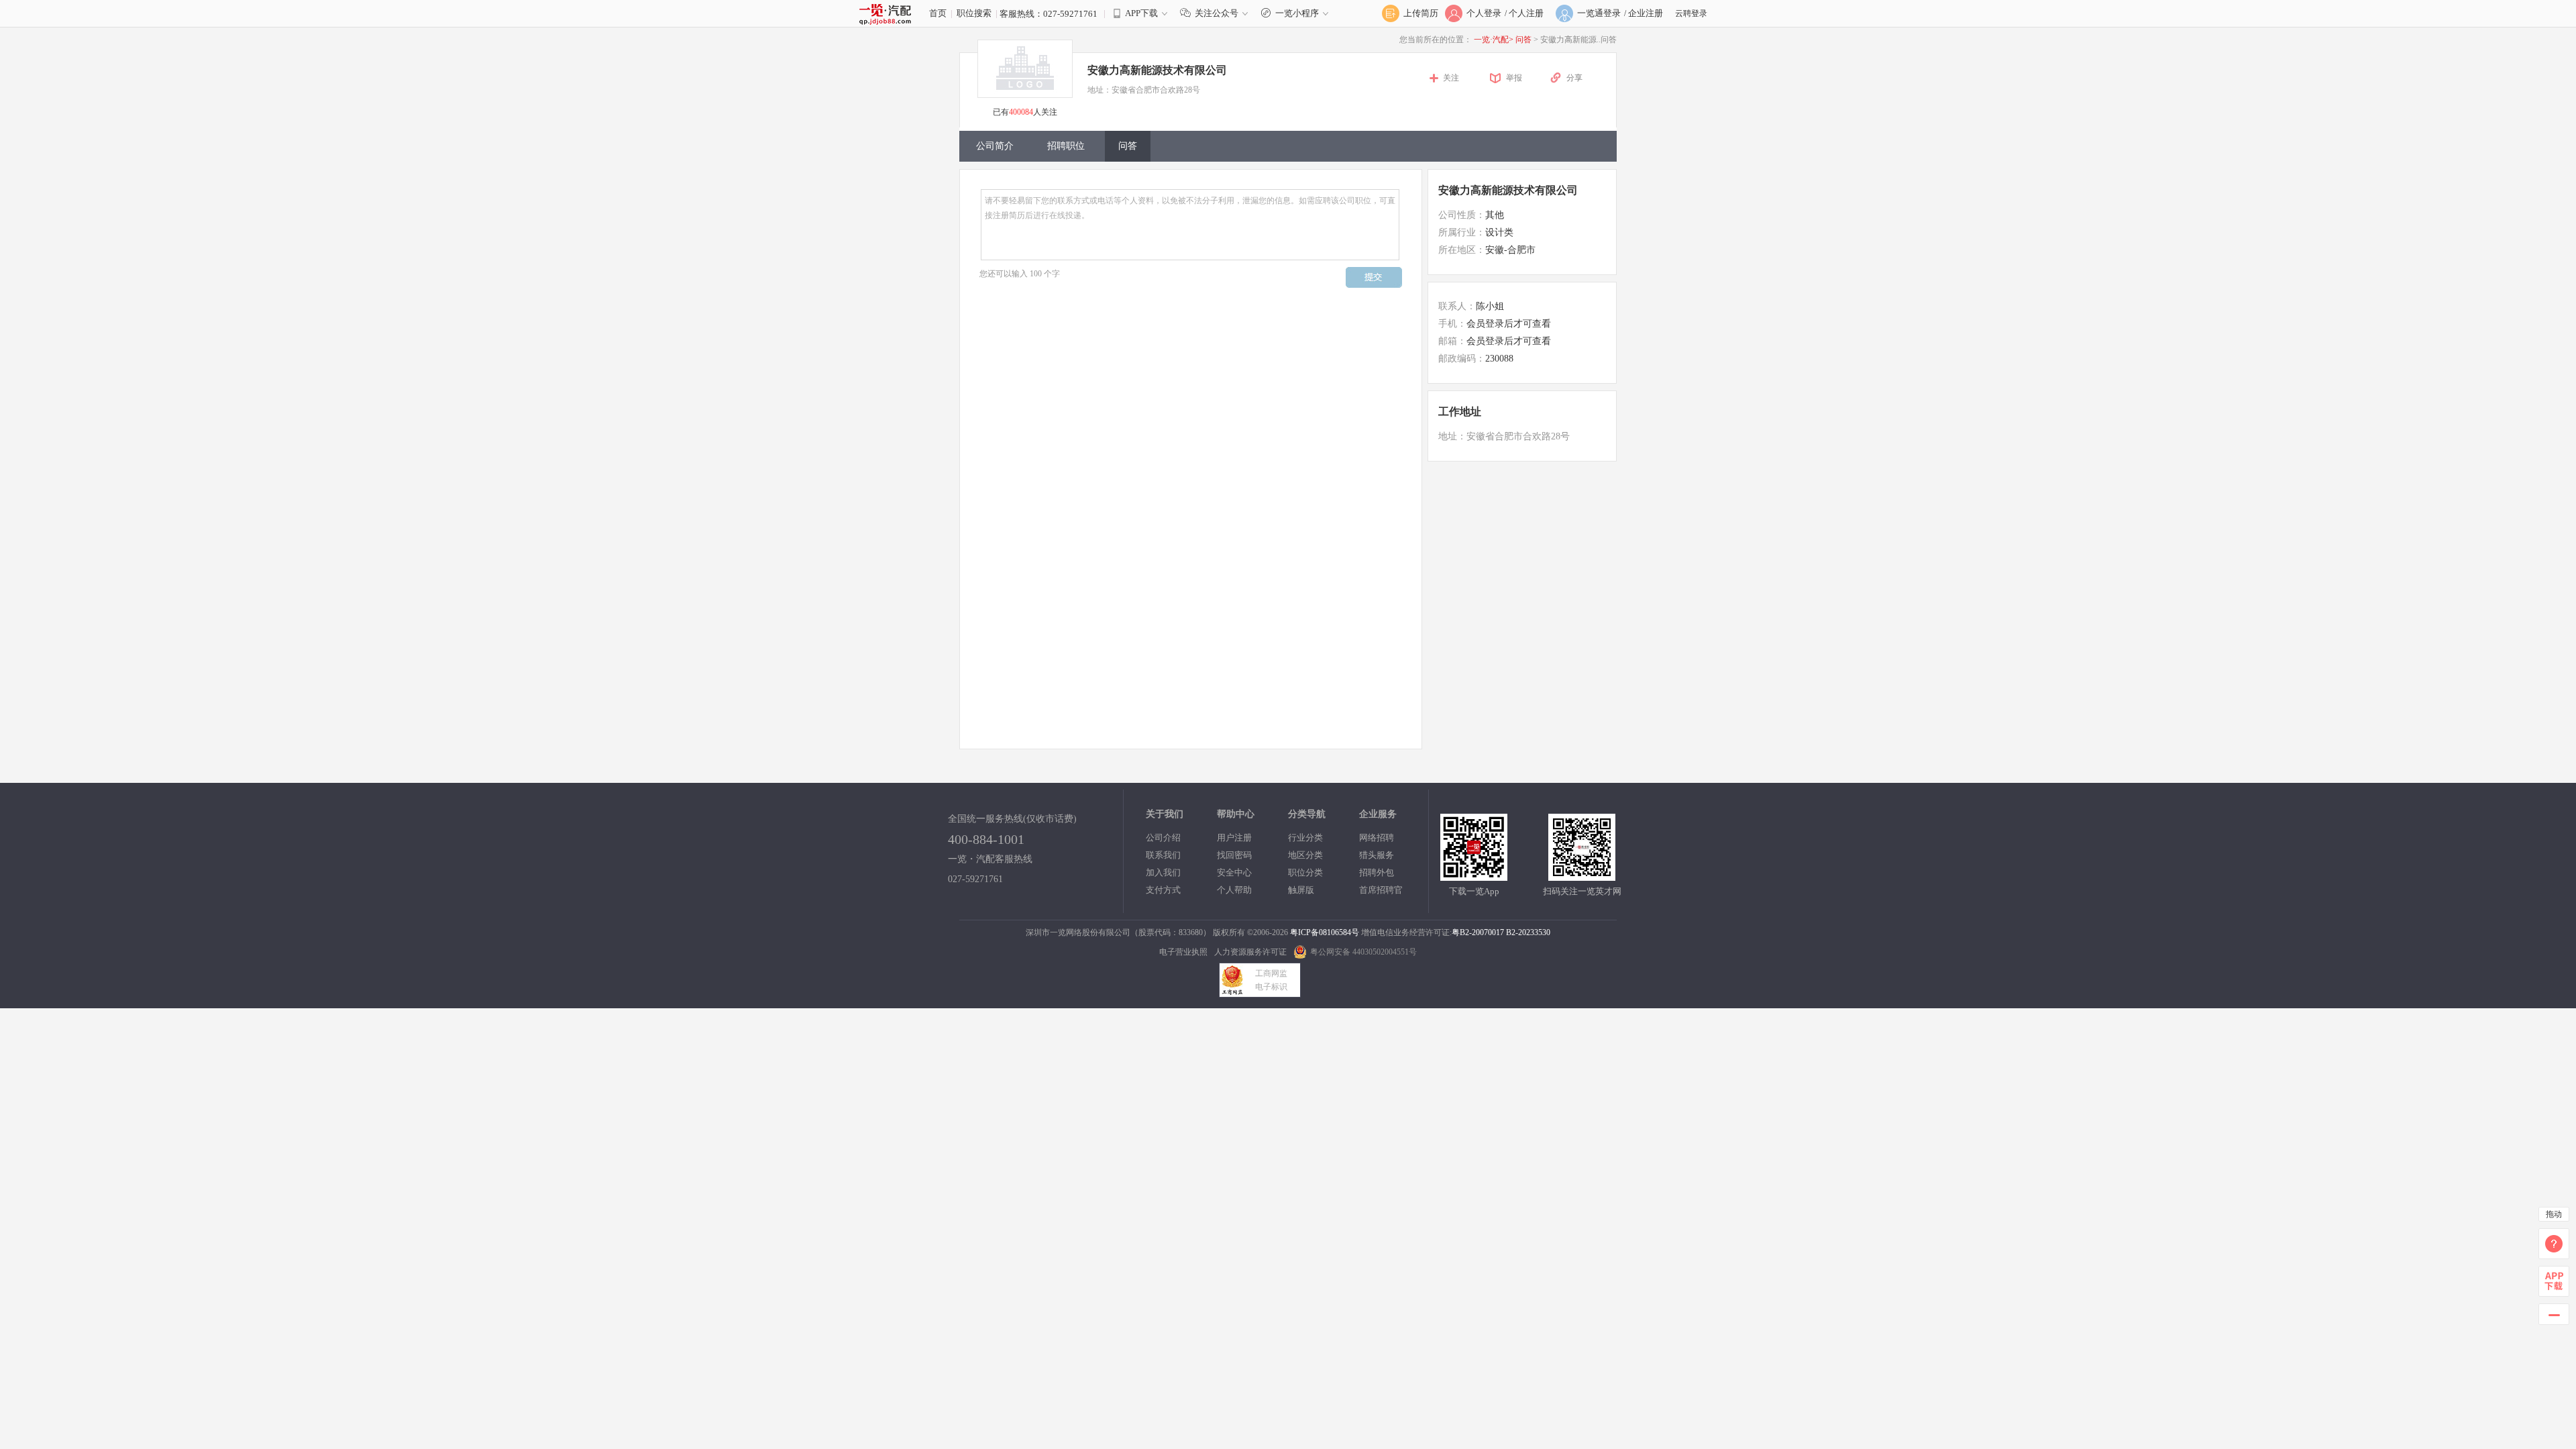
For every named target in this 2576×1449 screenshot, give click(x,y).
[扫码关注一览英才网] (1582, 875)
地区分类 (1305, 855)
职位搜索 (974, 13)
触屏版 (1301, 890)
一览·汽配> (1494, 40)
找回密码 (1234, 855)
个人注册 (1526, 13)
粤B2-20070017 (1478, 932)
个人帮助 (1234, 890)
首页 (938, 13)
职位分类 (1305, 872)
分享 (1574, 78)
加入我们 (1163, 872)
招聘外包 (1377, 872)
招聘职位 (1066, 146)
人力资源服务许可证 (1250, 952)
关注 (1451, 78)
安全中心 (1234, 872)
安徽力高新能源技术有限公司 (1508, 190)
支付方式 (1163, 890)
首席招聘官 (1381, 890)
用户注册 (1234, 838)
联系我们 (1163, 855)
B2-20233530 (1528, 932)
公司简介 (995, 146)
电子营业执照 (1183, 952)
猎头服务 (1377, 855)
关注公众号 (1217, 13)
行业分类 (1305, 838)
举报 (1514, 78)
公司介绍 (1163, 838)
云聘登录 (1691, 13)
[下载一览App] (1474, 875)
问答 (1524, 40)
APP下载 (1141, 13)
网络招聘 (1377, 838)
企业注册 (1646, 13)
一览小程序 (1297, 13)
